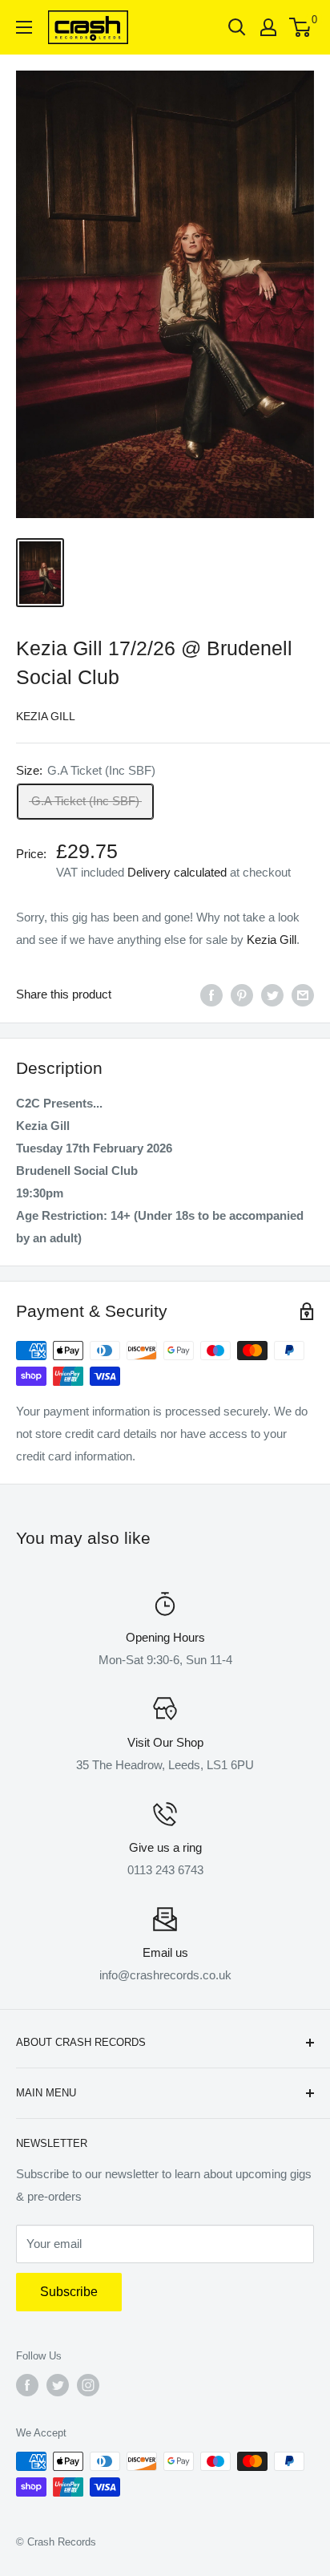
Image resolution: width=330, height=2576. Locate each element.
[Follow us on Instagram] (88, 2385)
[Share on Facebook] (211, 995)
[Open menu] (24, 27)
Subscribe (69, 2292)
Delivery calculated (177, 872)
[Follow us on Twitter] (58, 2385)
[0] (301, 27)
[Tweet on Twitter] (272, 995)
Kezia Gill (46, 716)
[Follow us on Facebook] (27, 2385)
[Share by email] (303, 995)
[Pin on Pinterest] (242, 995)
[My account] (268, 27)
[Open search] (237, 27)
